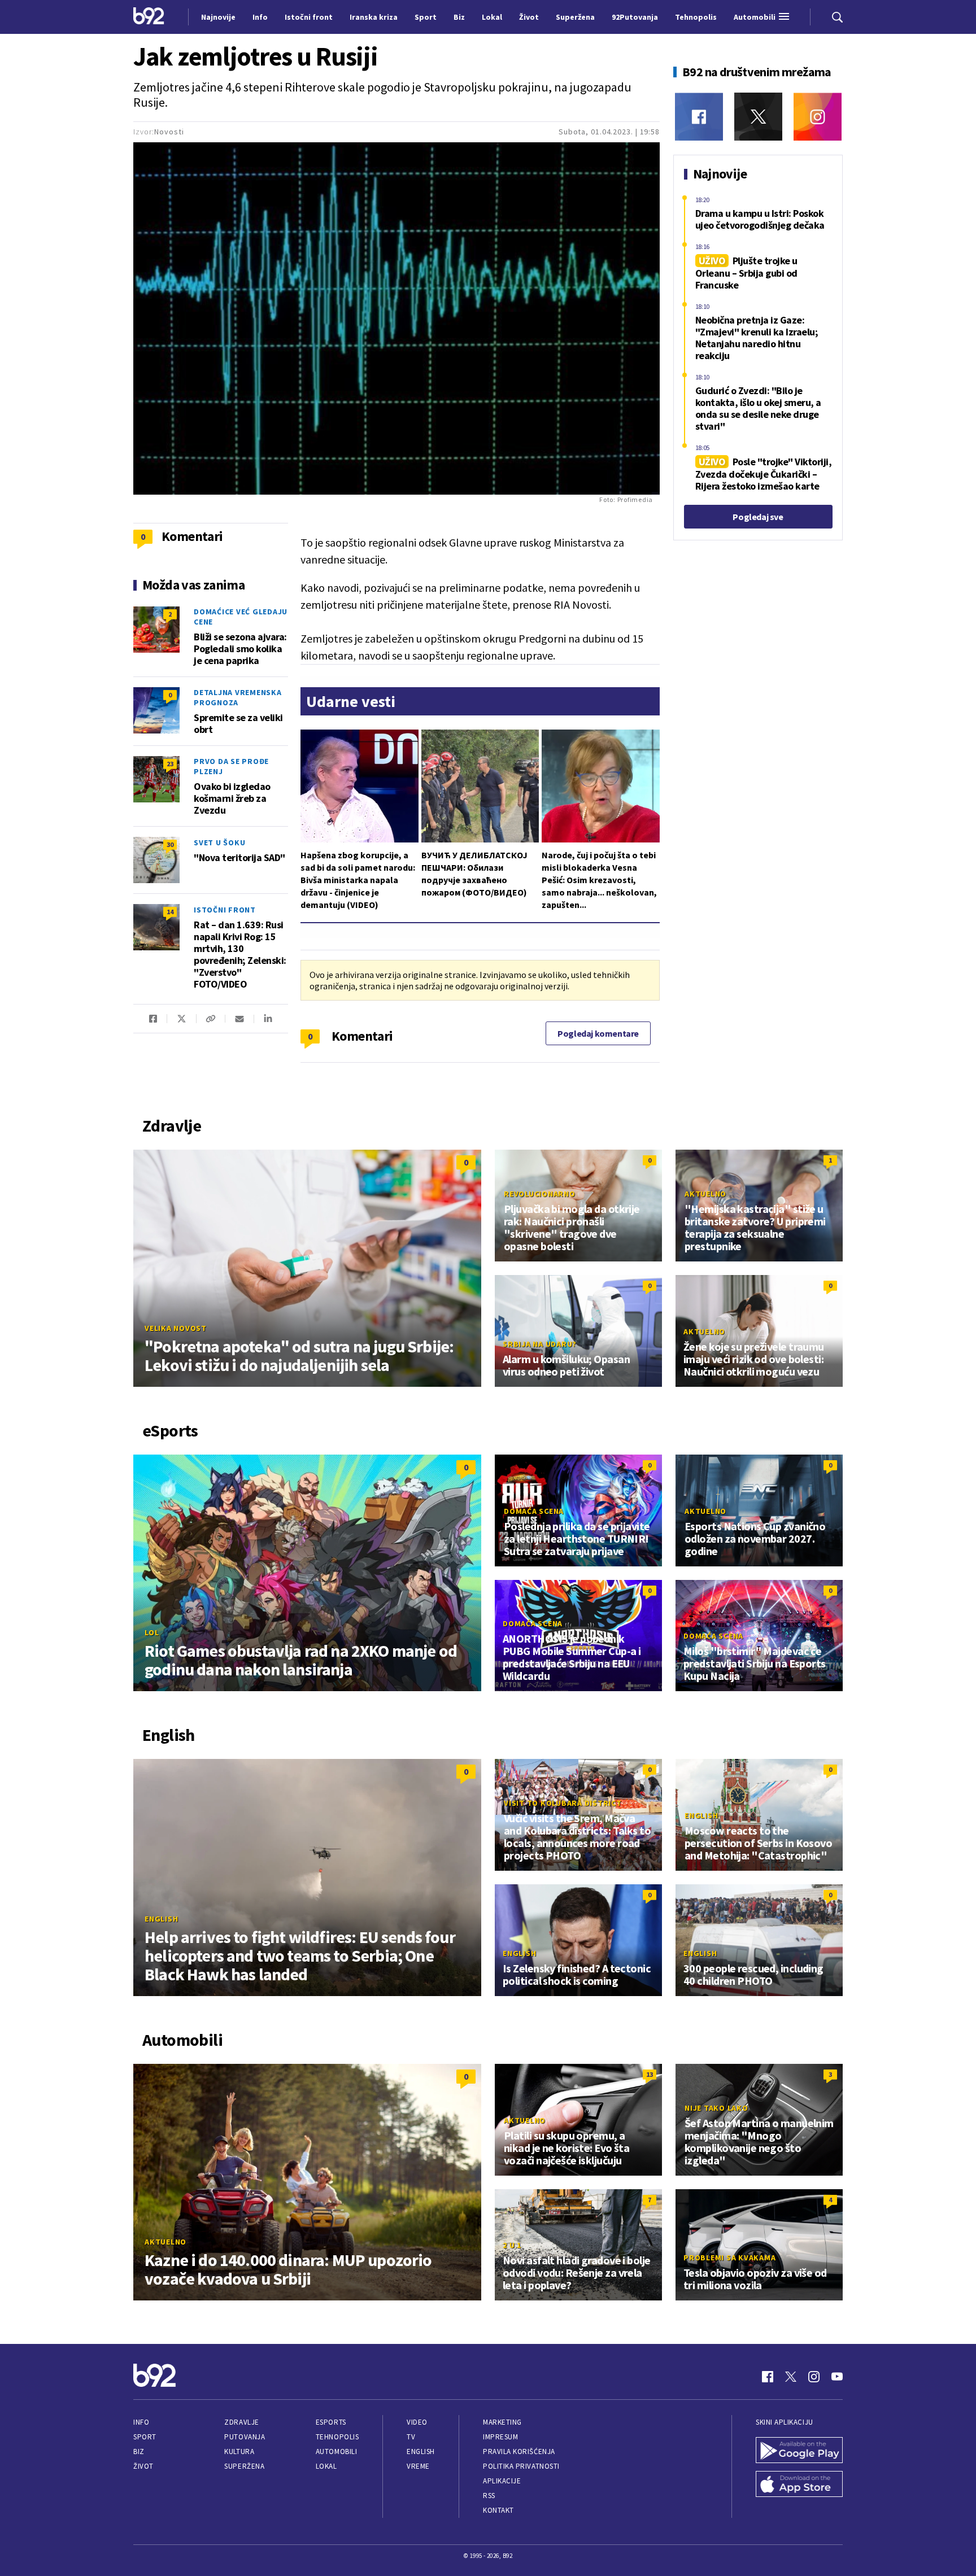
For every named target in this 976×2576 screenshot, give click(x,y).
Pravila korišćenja (519, 2451)
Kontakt (498, 2510)
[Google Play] (799, 2451)
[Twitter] (758, 117)
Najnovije (218, 17)
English (161, 1919)
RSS (489, 2496)
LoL (152, 1632)
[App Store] (799, 2485)
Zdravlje (241, 2422)
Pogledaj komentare (598, 1033)
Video (417, 2422)
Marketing (502, 2422)
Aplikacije (502, 2481)
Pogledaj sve (758, 517)
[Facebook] (699, 117)
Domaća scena (534, 1511)
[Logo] (149, 17)
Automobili (336, 2451)
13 (650, 2074)
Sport (145, 2437)
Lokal (326, 2466)
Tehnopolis (337, 2437)
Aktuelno (705, 1194)
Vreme (418, 2466)
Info (141, 2422)
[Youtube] (837, 2377)
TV (411, 2437)
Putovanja (245, 2437)
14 (170, 912)
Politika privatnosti (521, 2466)
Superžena (244, 2466)
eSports (331, 2422)
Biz (139, 2451)
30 (170, 844)
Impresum (500, 2437)
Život (143, 2466)
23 (170, 764)
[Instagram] (818, 117)
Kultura (239, 2451)
